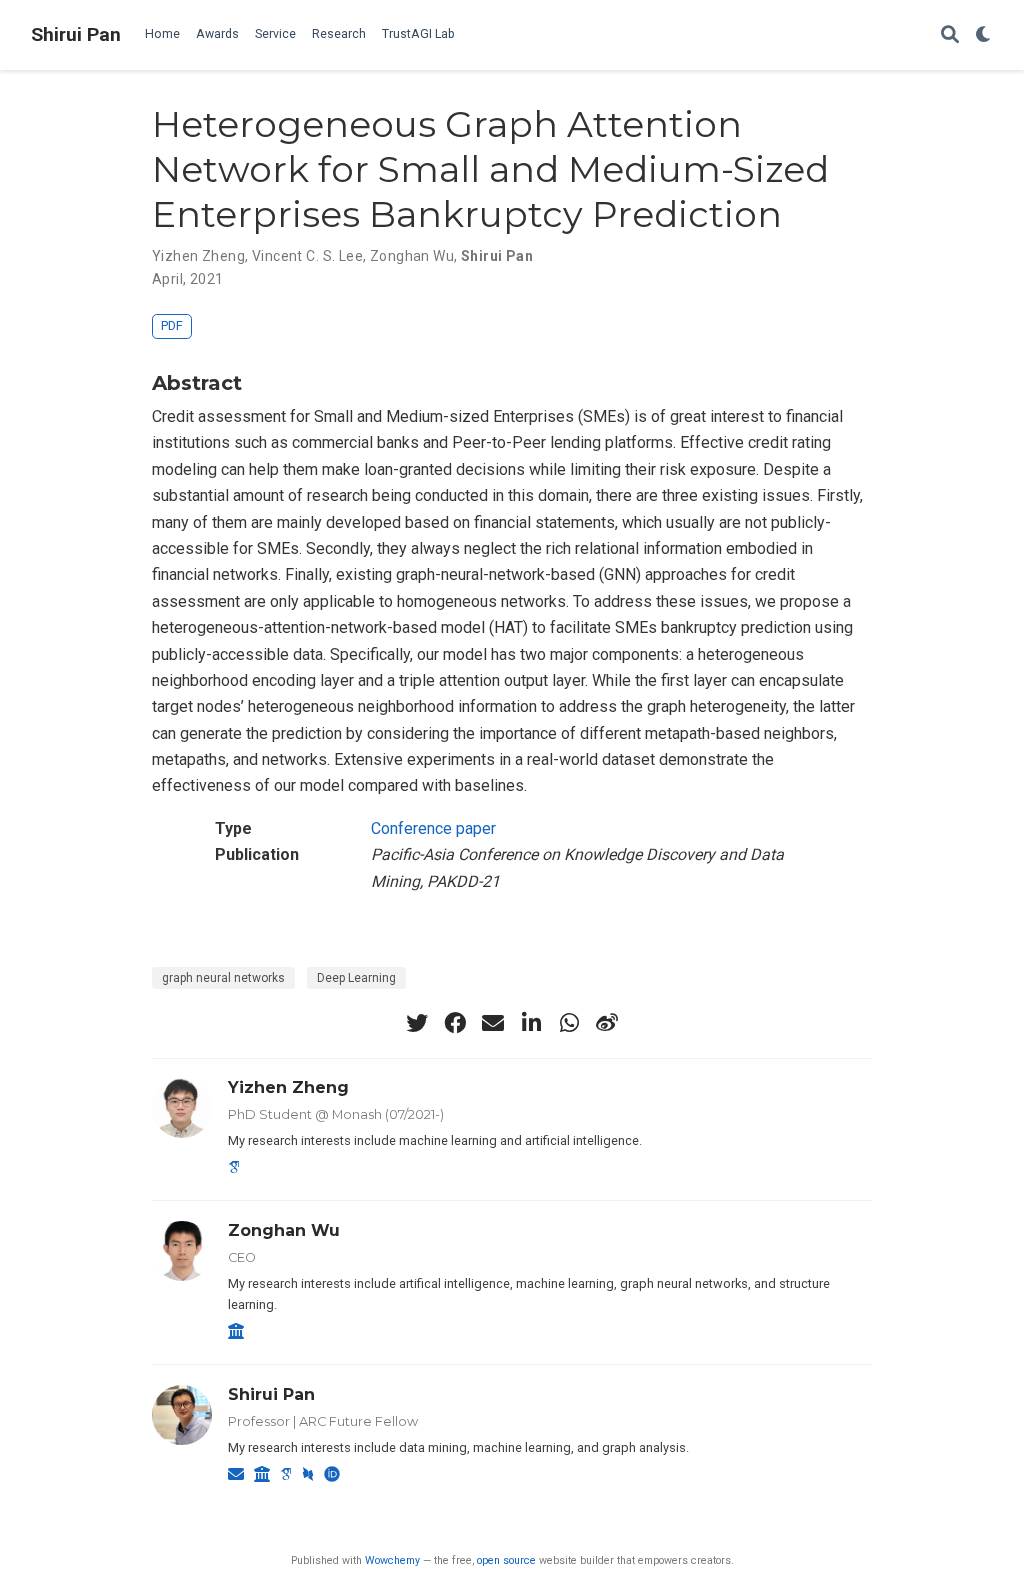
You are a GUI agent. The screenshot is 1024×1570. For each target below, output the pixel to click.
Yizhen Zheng (198, 256)
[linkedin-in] (531, 1023)
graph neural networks (223, 978)
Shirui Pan (76, 34)
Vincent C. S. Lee (307, 256)
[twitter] (417, 1023)
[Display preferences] (984, 35)
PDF (172, 325)
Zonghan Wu (412, 256)
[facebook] (455, 1023)
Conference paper (433, 828)
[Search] (950, 35)
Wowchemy (392, 1560)
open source (506, 1560)
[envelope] (493, 1023)
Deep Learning (356, 978)
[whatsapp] (569, 1023)
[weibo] (607, 1023)
